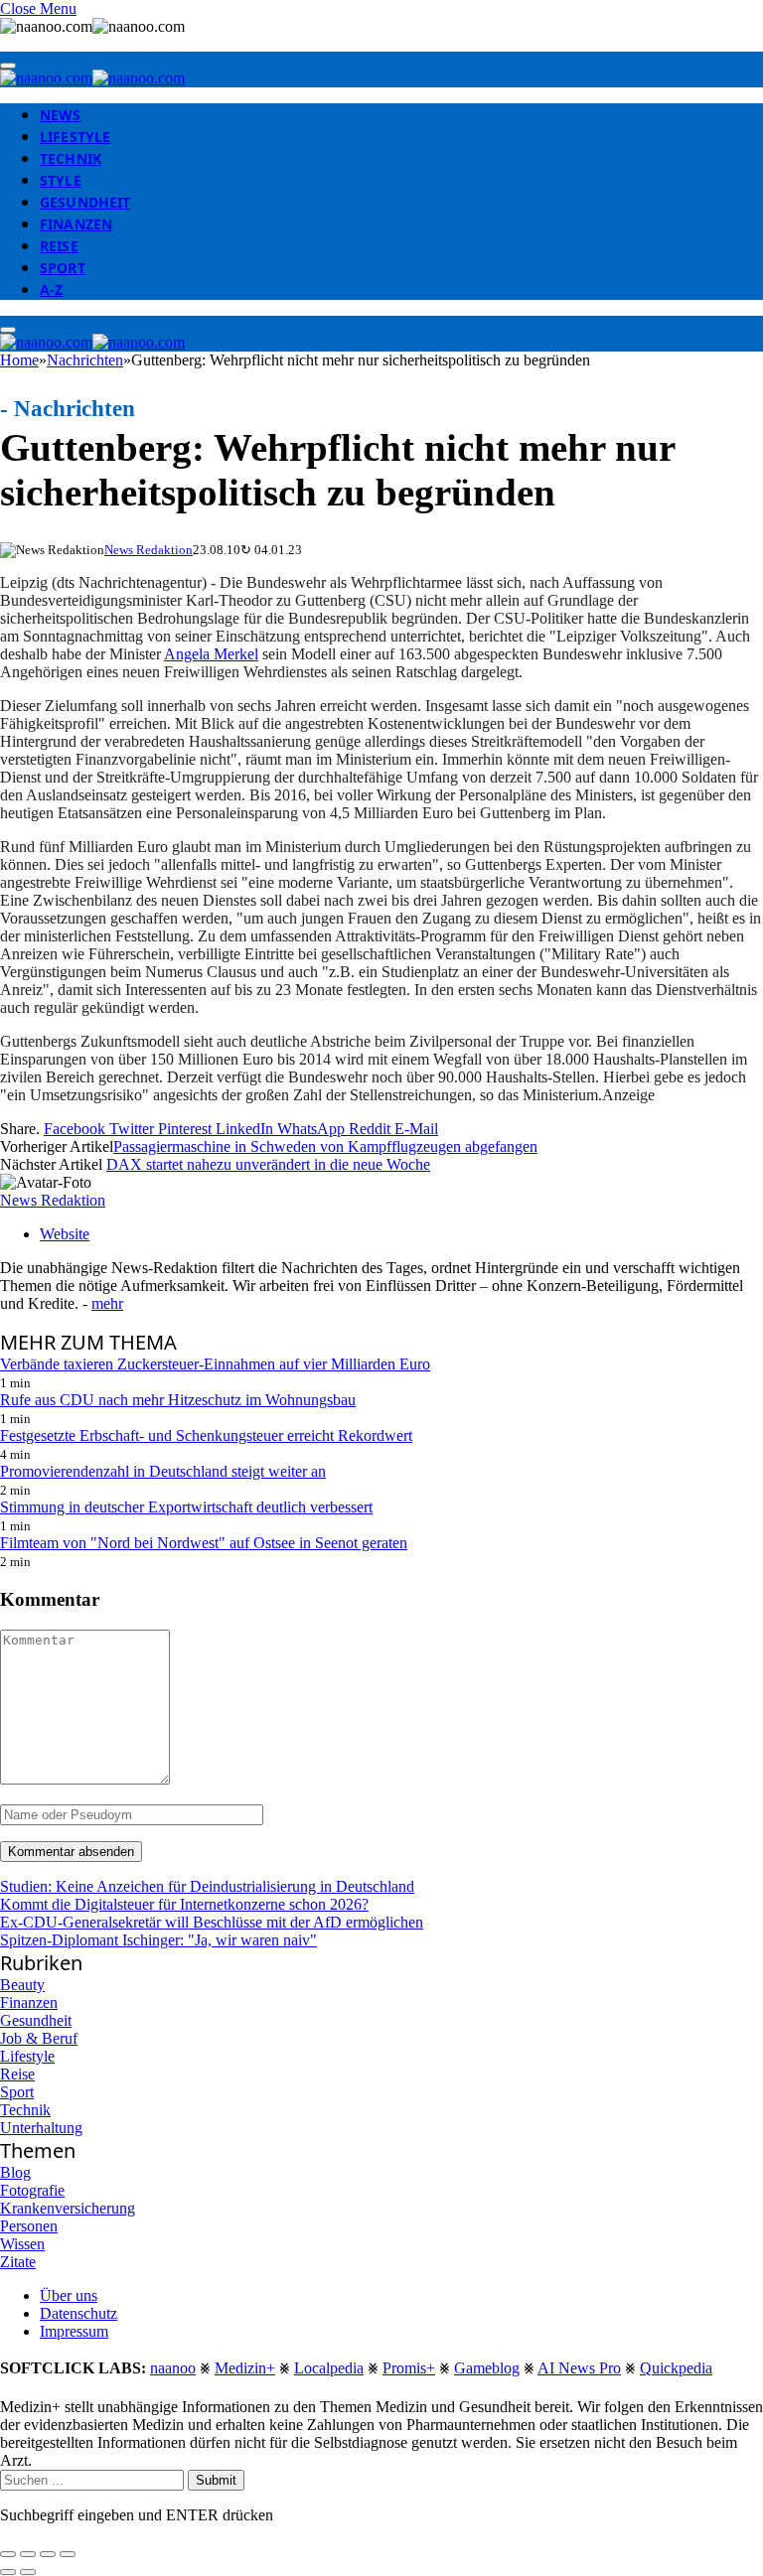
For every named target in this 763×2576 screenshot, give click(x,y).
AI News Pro (579, 2368)
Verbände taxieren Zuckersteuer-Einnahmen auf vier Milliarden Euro (215, 1364)
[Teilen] (28, 2554)
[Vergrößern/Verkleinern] (68, 2554)
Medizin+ (245, 2368)
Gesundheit (85, 202)
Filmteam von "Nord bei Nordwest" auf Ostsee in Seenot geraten (204, 1543)
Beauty (22, 1985)
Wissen (22, 2244)
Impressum (74, 2331)
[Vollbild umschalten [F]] (48, 2554)
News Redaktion (149, 550)
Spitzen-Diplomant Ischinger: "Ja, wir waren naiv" (158, 1940)
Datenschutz (78, 2313)
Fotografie (32, 2190)
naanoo (173, 2368)
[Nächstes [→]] (28, 2572)
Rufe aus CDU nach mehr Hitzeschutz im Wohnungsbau (178, 1400)
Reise (59, 246)
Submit (216, 2480)
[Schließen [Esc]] (8, 2554)
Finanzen (76, 224)
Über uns (69, 2295)
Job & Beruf (39, 2038)
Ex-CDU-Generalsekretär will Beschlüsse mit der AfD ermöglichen (212, 1922)
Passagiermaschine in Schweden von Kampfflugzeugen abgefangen (325, 1146)
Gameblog (487, 2368)
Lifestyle (75, 137)
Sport (63, 268)
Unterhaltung (41, 2128)
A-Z (51, 289)
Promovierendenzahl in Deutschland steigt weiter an (163, 1471)
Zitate (18, 2262)
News (61, 115)
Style (61, 180)
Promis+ (409, 2368)
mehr (107, 1303)
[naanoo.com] (92, 78)
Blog (15, 2172)
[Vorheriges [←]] (8, 2572)
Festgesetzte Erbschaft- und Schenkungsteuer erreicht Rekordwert (206, 1435)
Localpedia (329, 2368)
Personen (29, 2226)
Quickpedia (676, 2368)
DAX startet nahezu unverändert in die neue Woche (268, 1164)
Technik (71, 158)
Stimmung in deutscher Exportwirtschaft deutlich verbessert (186, 1507)
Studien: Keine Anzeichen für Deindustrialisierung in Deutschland (207, 1886)
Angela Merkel (211, 654)
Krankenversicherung (68, 2208)
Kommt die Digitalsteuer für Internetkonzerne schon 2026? (184, 1904)
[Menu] (8, 66)
